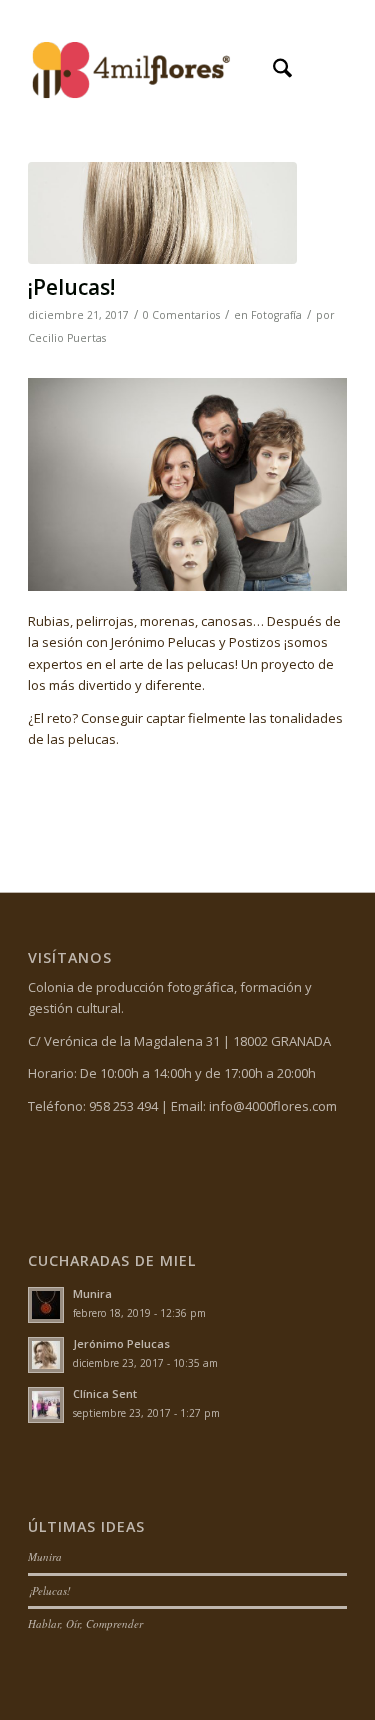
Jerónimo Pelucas (121, 1343)
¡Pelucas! (71, 287)
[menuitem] (272, 71)
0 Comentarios (181, 315)
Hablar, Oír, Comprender (85, 1623)
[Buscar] (272, 71)
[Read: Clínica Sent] (46, 1405)
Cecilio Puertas (67, 338)
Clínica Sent (105, 1393)
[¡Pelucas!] (162, 213)
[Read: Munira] (46, 1305)
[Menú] (319, 71)
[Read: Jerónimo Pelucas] (46, 1355)
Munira (92, 1293)
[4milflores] (155, 71)
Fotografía (276, 315)
